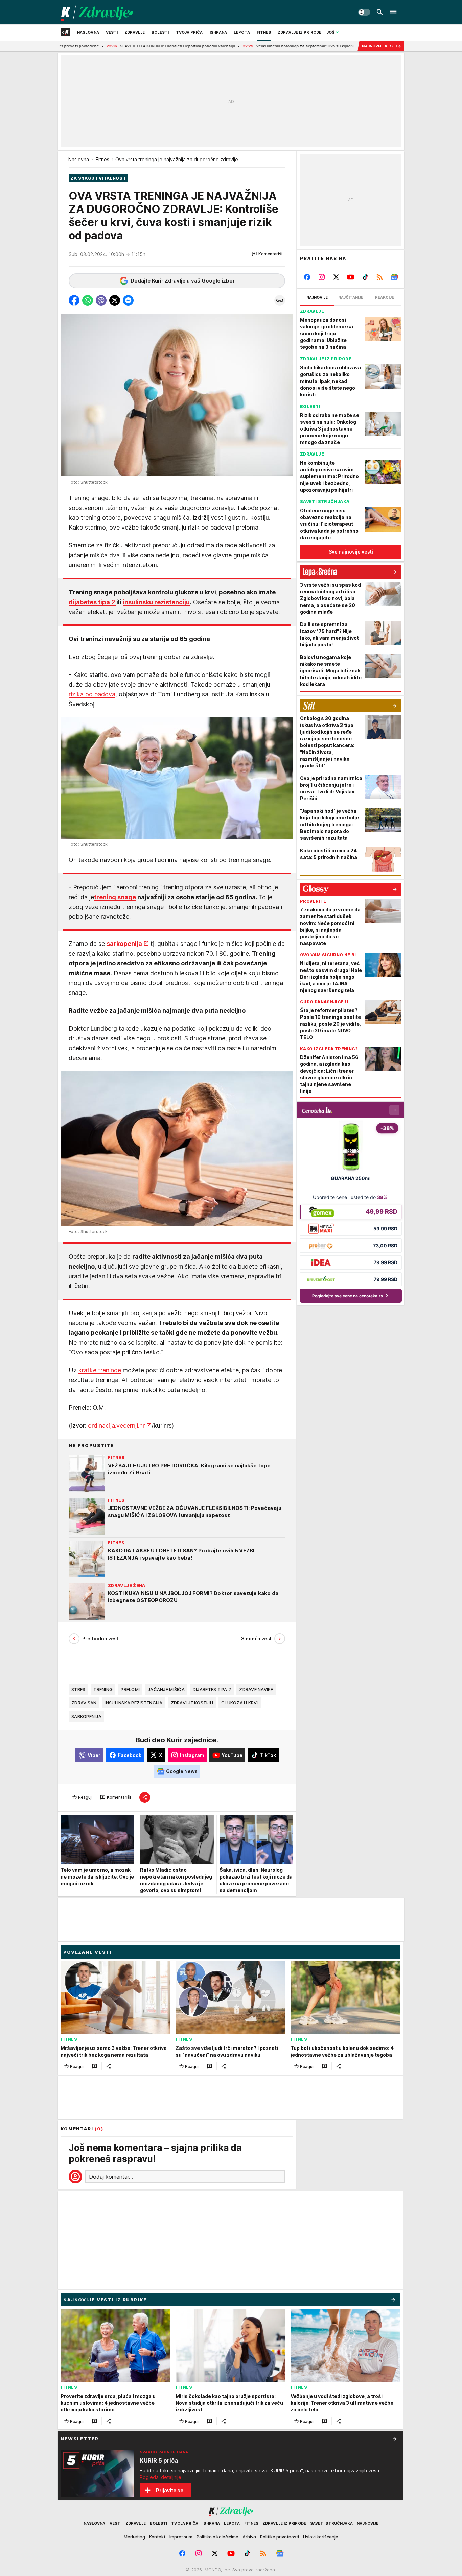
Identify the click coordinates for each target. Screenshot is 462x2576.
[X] (336, 277)
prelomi (130, 1689)
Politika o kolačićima (217, 2537)
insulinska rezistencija (133, 1703)
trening (103, 1689)
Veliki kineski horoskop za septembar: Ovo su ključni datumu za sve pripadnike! (251, 46)
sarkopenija (124, 944)
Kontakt (157, 2537)
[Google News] (394, 277)
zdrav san (84, 1703)
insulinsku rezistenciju (156, 602)
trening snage (115, 897)
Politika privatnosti (280, 2537)
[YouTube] (351, 277)
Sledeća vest (256, 1638)
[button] (267, 254)
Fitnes (102, 159)
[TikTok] (365, 277)
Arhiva (249, 2537)
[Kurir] (97, 12)
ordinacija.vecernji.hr (116, 1426)
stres (78, 1689)
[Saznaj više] (395, 2439)
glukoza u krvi (240, 1703)
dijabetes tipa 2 (93, 602)
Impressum (181, 2537)
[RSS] (380, 277)
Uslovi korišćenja (321, 2537)
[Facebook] (307, 277)
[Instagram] (322, 277)
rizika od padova (92, 694)
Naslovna (79, 159)
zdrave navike (256, 1689)
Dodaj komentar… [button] (111, 2177)
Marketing (134, 2537)
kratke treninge (100, 1370)
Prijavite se (170, 2490)
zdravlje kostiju (192, 1703)
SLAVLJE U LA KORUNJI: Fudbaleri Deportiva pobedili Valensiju (98, 46)
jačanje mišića (166, 1689)
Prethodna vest (100, 1638)
